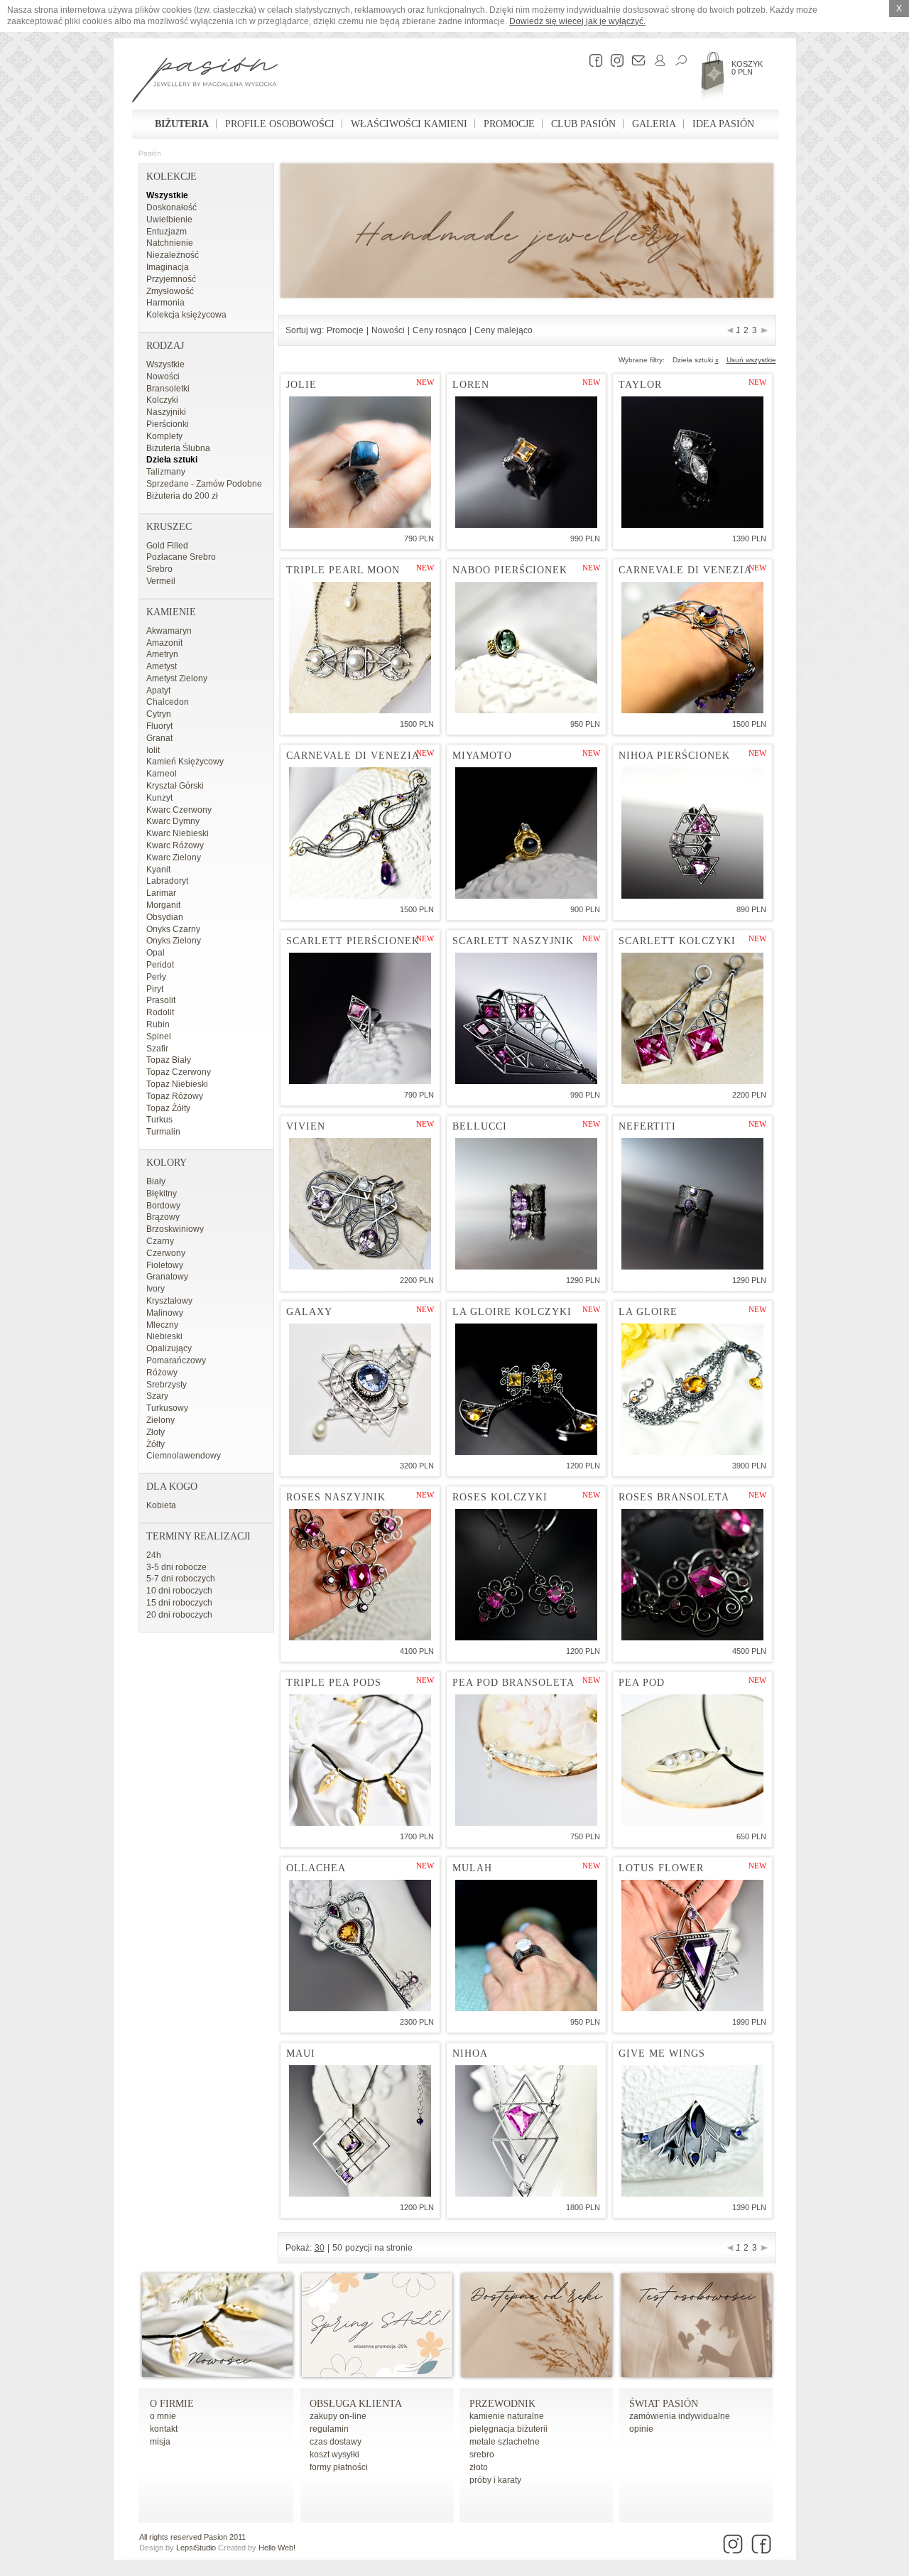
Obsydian (165, 917)
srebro (482, 2455)
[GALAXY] (360, 1389)
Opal (156, 953)
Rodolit (160, 1012)
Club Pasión (583, 124)
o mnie (163, 2416)
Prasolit (161, 1000)
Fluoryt (159, 726)
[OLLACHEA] (360, 1945)
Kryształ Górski (175, 786)
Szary (157, 1396)
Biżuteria (182, 124)
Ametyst (162, 666)
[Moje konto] (656, 60)
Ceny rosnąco (440, 330)
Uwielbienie (169, 220)
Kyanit (158, 870)
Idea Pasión (723, 124)
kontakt (164, 2429)
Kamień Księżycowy (185, 762)
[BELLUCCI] (526, 1204)
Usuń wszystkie (751, 360)
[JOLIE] (360, 462)
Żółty (156, 1444)
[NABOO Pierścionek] (526, 648)
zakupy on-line (338, 2416)
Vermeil (161, 581)
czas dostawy (336, 2442)
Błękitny (162, 1194)
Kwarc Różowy (175, 845)
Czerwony (166, 1253)
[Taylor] (692, 462)
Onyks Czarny (173, 929)
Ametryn (162, 654)
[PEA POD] (692, 1760)
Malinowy (165, 1313)
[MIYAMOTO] (526, 833)
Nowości (163, 377)
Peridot (160, 965)
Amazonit (164, 643)
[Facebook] (592, 60)
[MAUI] (360, 2131)
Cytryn (159, 714)
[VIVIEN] (360, 1204)
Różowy (162, 1373)
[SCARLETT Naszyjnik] (526, 1018)
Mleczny (162, 1325)
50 (337, 2248)
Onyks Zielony (174, 941)
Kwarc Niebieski (178, 833)
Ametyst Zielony (177, 678)
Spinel (159, 1037)
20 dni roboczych (179, 1615)
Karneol (162, 774)
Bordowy (163, 1206)
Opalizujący (169, 1348)
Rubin (158, 1024)
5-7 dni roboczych (181, 1579)
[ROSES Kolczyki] (526, 1575)
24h (154, 1555)
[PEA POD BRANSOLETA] (526, 1760)
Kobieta (161, 1505)
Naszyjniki (166, 412)
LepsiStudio (196, 2548)
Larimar (161, 893)
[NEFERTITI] (692, 1204)
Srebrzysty (167, 1385)
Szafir (157, 1049)
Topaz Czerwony (179, 1072)
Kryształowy (169, 1301)
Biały (156, 1181)
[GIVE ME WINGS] (692, 2131)
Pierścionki (168, 424)
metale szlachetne (505, 2442)
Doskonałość (172, 207)
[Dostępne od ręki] (537, 2374)
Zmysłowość (170, 291)
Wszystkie (167, 195)
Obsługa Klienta (356, 2404)
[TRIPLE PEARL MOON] (360, 648)
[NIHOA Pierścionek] (692, 833)
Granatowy (167, 1277)
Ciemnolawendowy (184, 1456)
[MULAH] (526, 1945)
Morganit (163, 905)
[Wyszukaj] (677, 60)
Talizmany (166, 472)
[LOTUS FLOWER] (692, 1945)
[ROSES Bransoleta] (692, 1575)
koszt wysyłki (334, 2455)
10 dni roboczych (179, 1591)
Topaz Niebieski (177, 1084)
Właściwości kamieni (409, 124)
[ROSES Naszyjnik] (360, 1575)
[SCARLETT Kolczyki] (692, 1018)
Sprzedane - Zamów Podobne (204, 484)
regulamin (329, 2429)
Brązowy (163, 1217)
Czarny (160, 1241)
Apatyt (158, 691)
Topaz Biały (169, 1060)
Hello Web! (277, 2548)
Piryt (155, 989)
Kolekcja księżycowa (186, 315)
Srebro (159, 569)
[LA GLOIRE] (692, 1389)
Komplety (164, 436)
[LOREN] (526, 462)
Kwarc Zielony (174, 857)
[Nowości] (217, 2374)
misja (160, 2442)
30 (320, 2248)
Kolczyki (162, 400)
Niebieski (164, 1336)
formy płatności (339, 2467)
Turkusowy (167, 1408)
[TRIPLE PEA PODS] (360, 1760)
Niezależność (173, 255)
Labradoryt (167, 881)
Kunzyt (159, 798)
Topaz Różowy (175, 1096)
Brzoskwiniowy (175, 1229)
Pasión (150, 153)
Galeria (654, 124)
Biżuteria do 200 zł (182, 496)
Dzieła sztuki (172, 460)
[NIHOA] (526, 2131)
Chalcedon (168, 702)
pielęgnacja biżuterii (508, 2429)
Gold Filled (167, 546)
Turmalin (163, 1132)
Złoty (156, 1432)
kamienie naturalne (507, 2416)
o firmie (172, 2404)
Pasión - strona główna (205, 82)
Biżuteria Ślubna (178, 448)
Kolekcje (172, 177)
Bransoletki (168, 389)
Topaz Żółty (168, 1108)
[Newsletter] (635, 60)
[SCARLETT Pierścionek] (360, 1018)
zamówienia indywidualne (680, 2416)
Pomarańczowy (176, 1360)
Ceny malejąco (504, 330)
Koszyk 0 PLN (747, 68)
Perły (156, 977)
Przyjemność (171, 279)
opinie (641, 2429)
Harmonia (165, 303)
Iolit (153, 750)
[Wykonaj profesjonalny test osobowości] (697, 2374)
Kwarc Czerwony (179, 810)
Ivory (156, 1289)
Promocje (509, 124)
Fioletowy (165, 1265)
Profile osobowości (280, 124)
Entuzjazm (167, 232)
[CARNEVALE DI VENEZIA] (692, 648)
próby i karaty (495, 2480)
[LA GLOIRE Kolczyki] (526, 1389)
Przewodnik (502, 2404)
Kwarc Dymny (173, 821)
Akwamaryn (169, 631)
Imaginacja (168, 267)
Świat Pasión (664, 2404)
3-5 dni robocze (176, 1567)
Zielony (160, 1420)
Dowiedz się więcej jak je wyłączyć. (577, 21)
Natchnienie (170, 243)
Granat (159, 738)
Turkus (159, 1120)
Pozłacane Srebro (181, 557)
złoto (479, 2467)
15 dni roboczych (179, 1603)
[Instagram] (614, 60)
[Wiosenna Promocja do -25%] (377, 2374)
